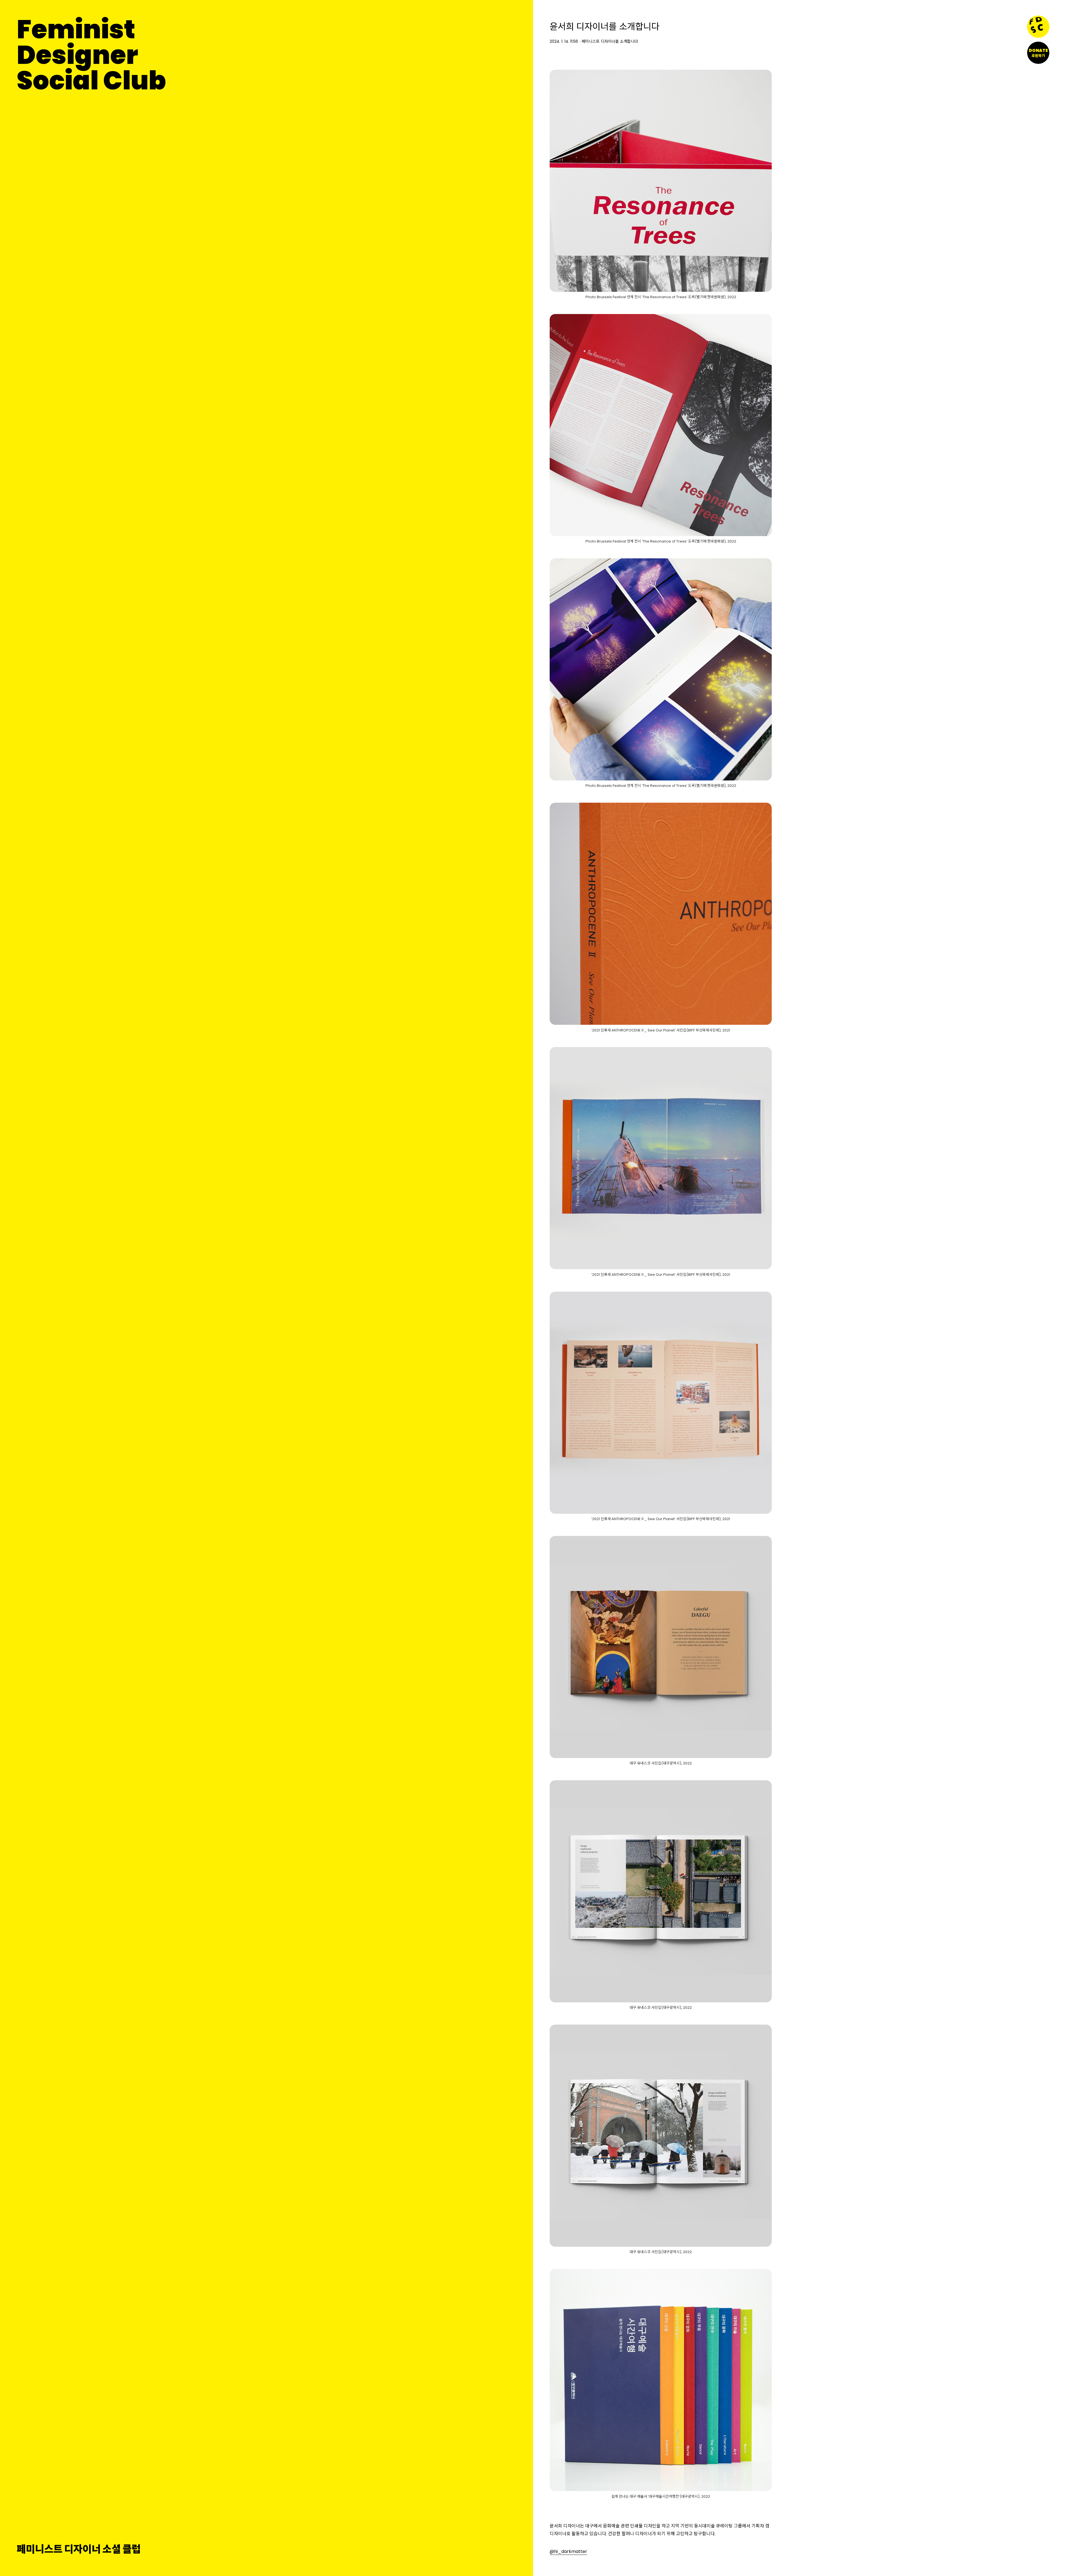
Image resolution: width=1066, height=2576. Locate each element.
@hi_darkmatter (568, 2551)
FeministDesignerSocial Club (91, 55)
